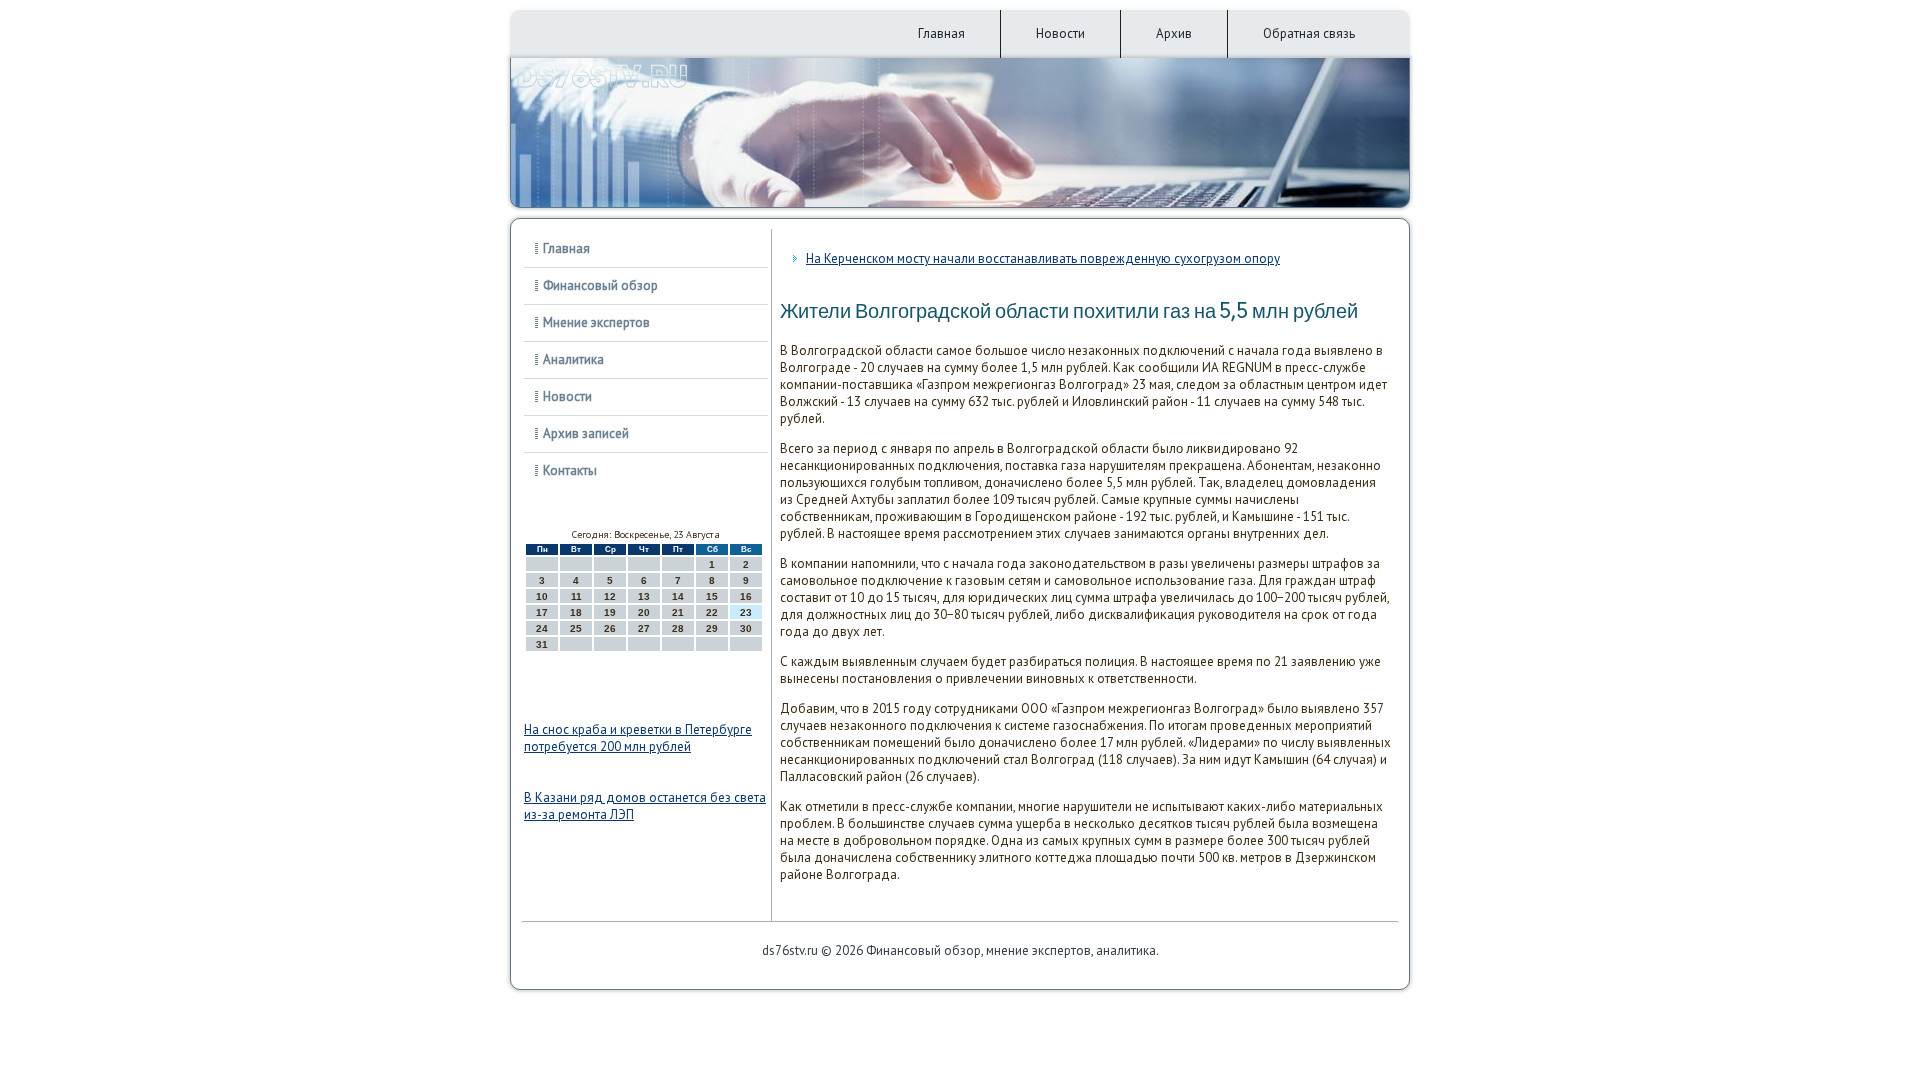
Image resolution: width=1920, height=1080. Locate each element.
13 (644, 596)
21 (678, 612)
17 (542, 612)
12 (610, 596)
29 (712, 628)
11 (576, 596)
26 (610, 628)
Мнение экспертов (596, 322)
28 (678, 628)
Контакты (570, 470)
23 (746, 612)
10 (542, 596)
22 (712, 612)
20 (644, 612)
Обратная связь (1309, 33)
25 (576, 628)
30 (746, 628)
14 (678, 596)
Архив (1174, 33)
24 (542, 628)
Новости (1060, 33)
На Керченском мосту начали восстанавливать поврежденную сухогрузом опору (1043, 258)
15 (712, 596)
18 (576, 612)
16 (746, 596)
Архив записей (586, 433)
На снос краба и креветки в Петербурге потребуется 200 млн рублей (638, 738)
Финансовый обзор (600, 285)
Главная (941, 33)
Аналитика (573, 359)
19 (610, 612)
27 (644, 628)
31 (542, 644)
